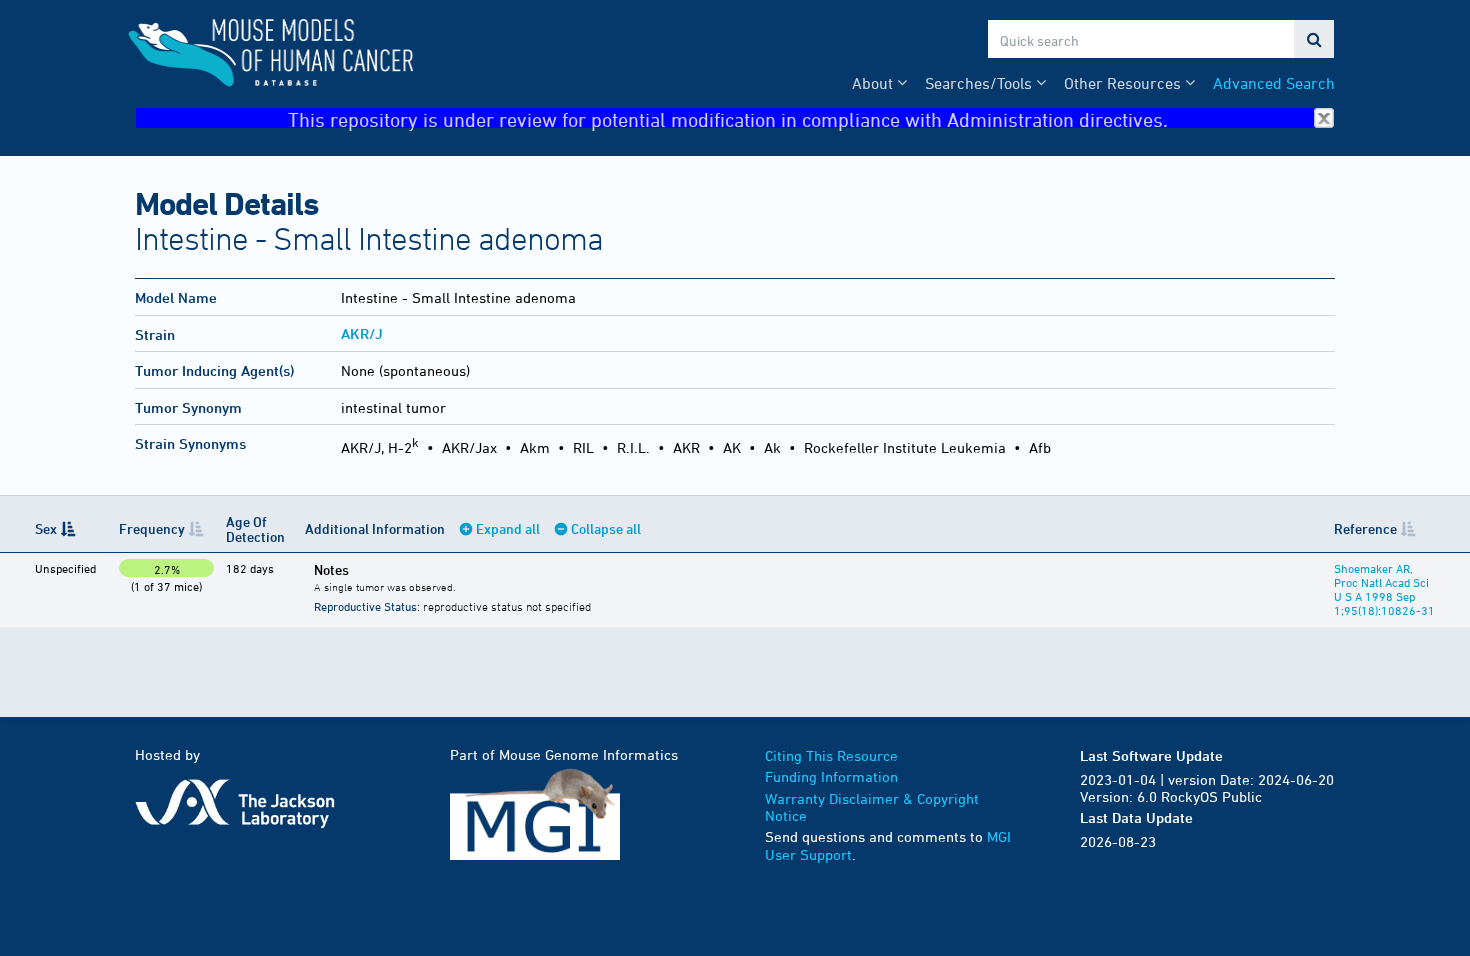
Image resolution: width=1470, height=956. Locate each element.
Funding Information (831, 776)
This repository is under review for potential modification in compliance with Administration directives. (728, 118)
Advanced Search (1274, 83)
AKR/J (362, 333)
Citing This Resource (831, 755)
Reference (1365, 528)
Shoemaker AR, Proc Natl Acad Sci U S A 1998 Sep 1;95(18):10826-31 (1384, 589)
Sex (46, 528)
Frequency (152, 528)
